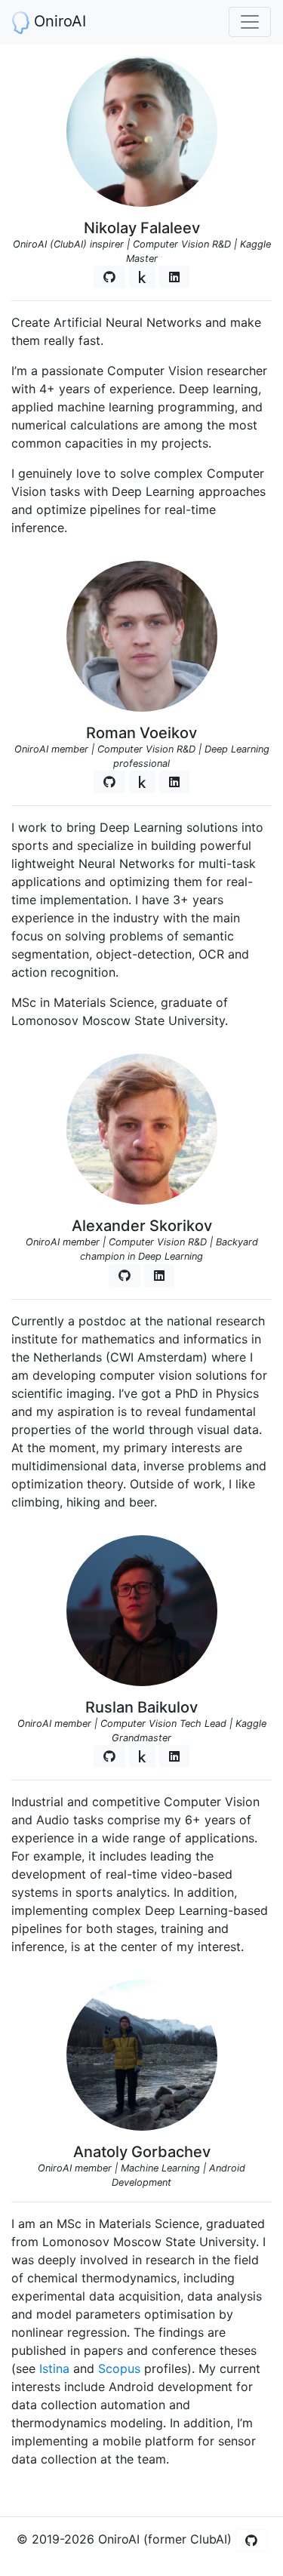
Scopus (119, 2368)
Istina (54, 2368)
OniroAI (58, 21)
